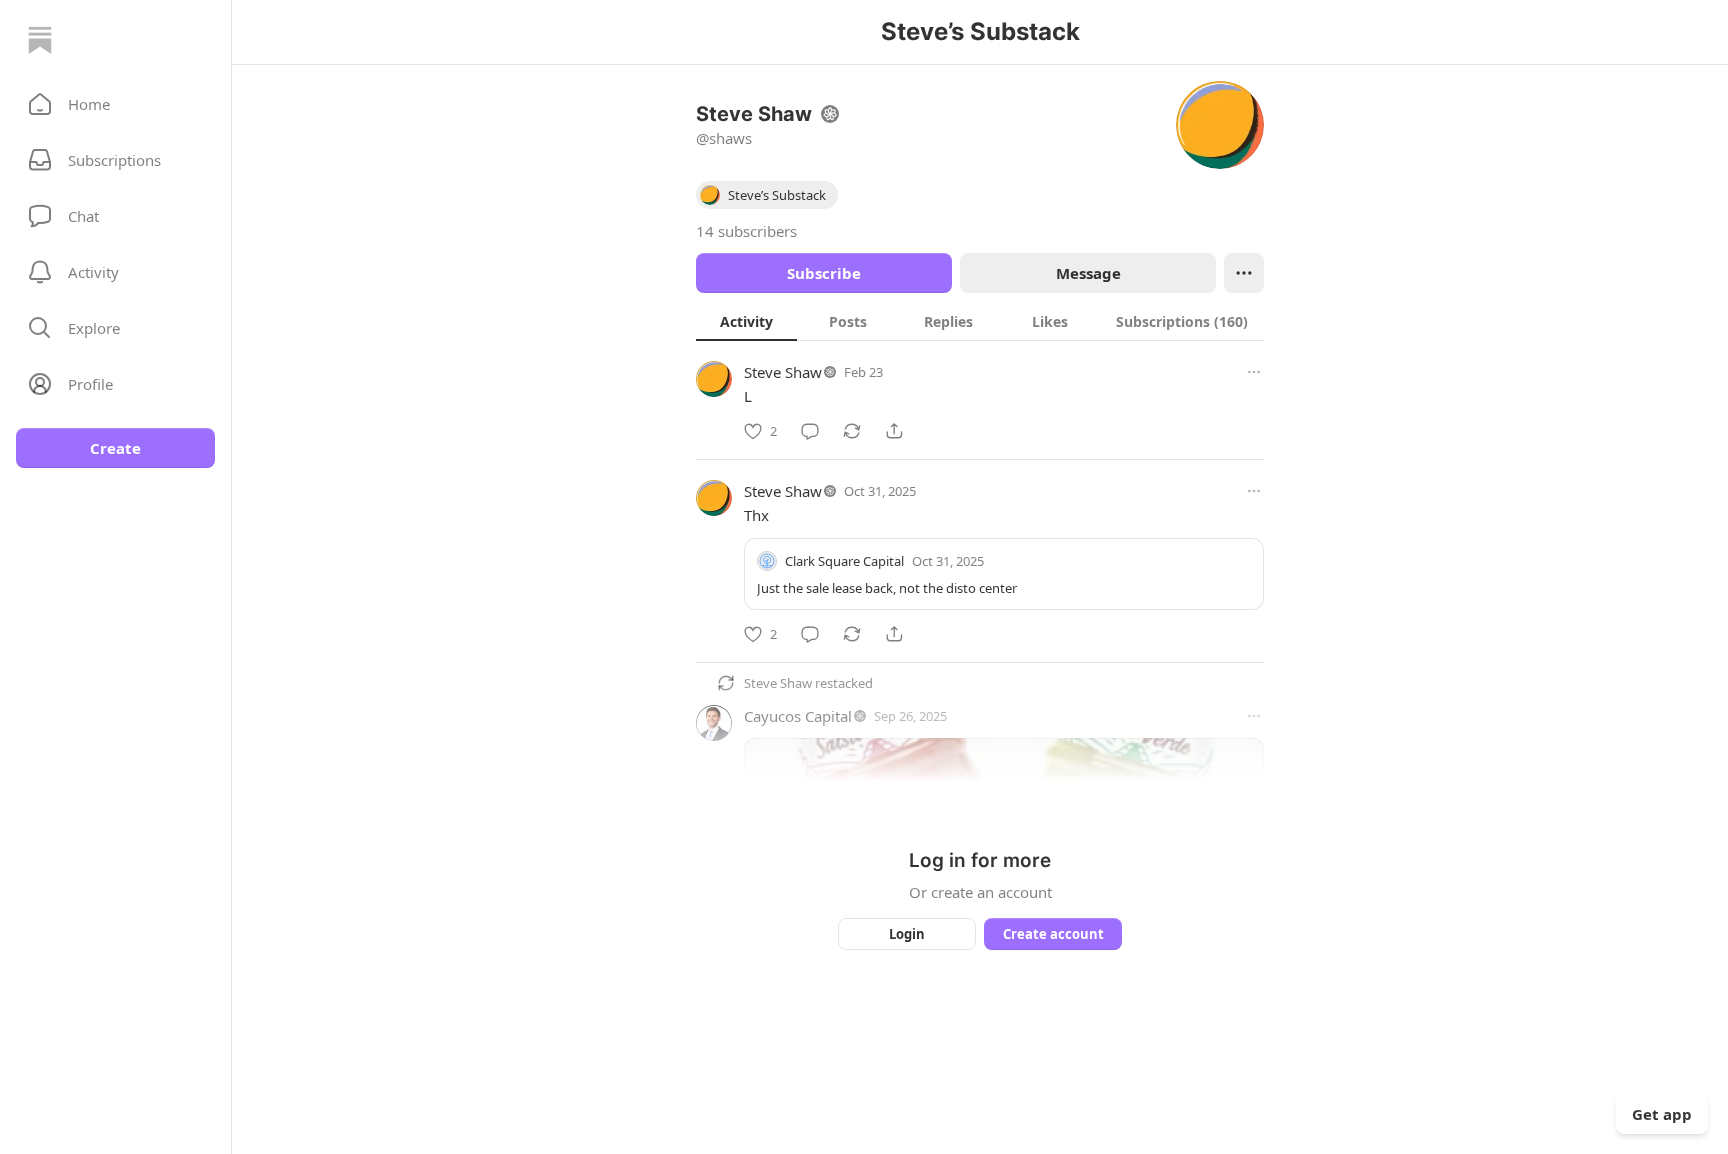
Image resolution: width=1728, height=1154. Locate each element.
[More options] (1254, 372)
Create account (1053, 934)
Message (1088, 273)
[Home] (40, 40)
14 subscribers (746, 231)
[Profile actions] (1244, 273)
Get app (1662, 1114)
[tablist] (980, 321)
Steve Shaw (783, 372)
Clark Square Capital (844, 561)
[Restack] (852, 431)
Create (115, 448)
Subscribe (824, 273)
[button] (115, 104)
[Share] (894, 431)
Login (907, 934)
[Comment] (810, 431)
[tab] (746, 321)
